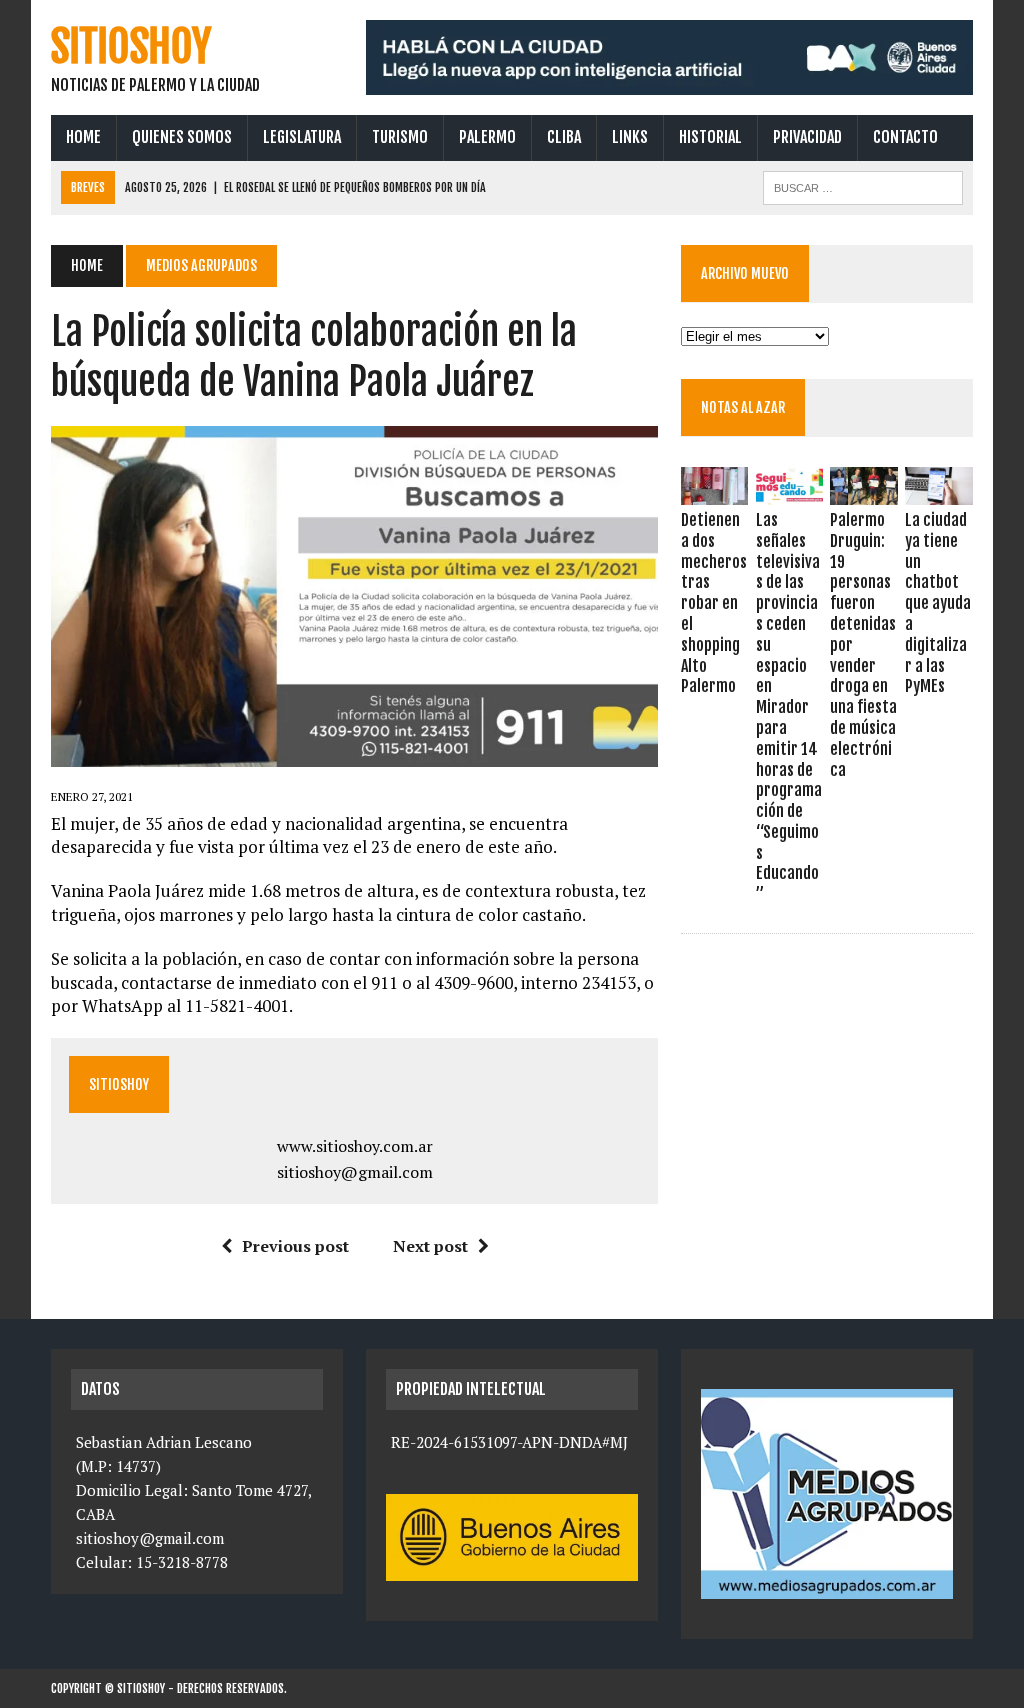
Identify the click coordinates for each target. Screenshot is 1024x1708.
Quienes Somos (182, 137)
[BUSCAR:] (863, 186)
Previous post (295, 1246)
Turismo (400, 137)
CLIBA (564, 137)
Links (630, 137)
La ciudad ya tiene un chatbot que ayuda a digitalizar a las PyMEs (938, 603)
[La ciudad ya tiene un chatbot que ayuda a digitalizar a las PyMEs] (938, 491)
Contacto (905, 137)
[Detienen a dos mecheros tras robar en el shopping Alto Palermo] (714, 491)
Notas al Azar (743, 407)
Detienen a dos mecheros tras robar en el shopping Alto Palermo (714, 603)
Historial (710, 137)
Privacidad (807, 137)
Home (83, 137)
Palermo (487, 137)
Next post (430, 1246)
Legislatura (302, 137)
